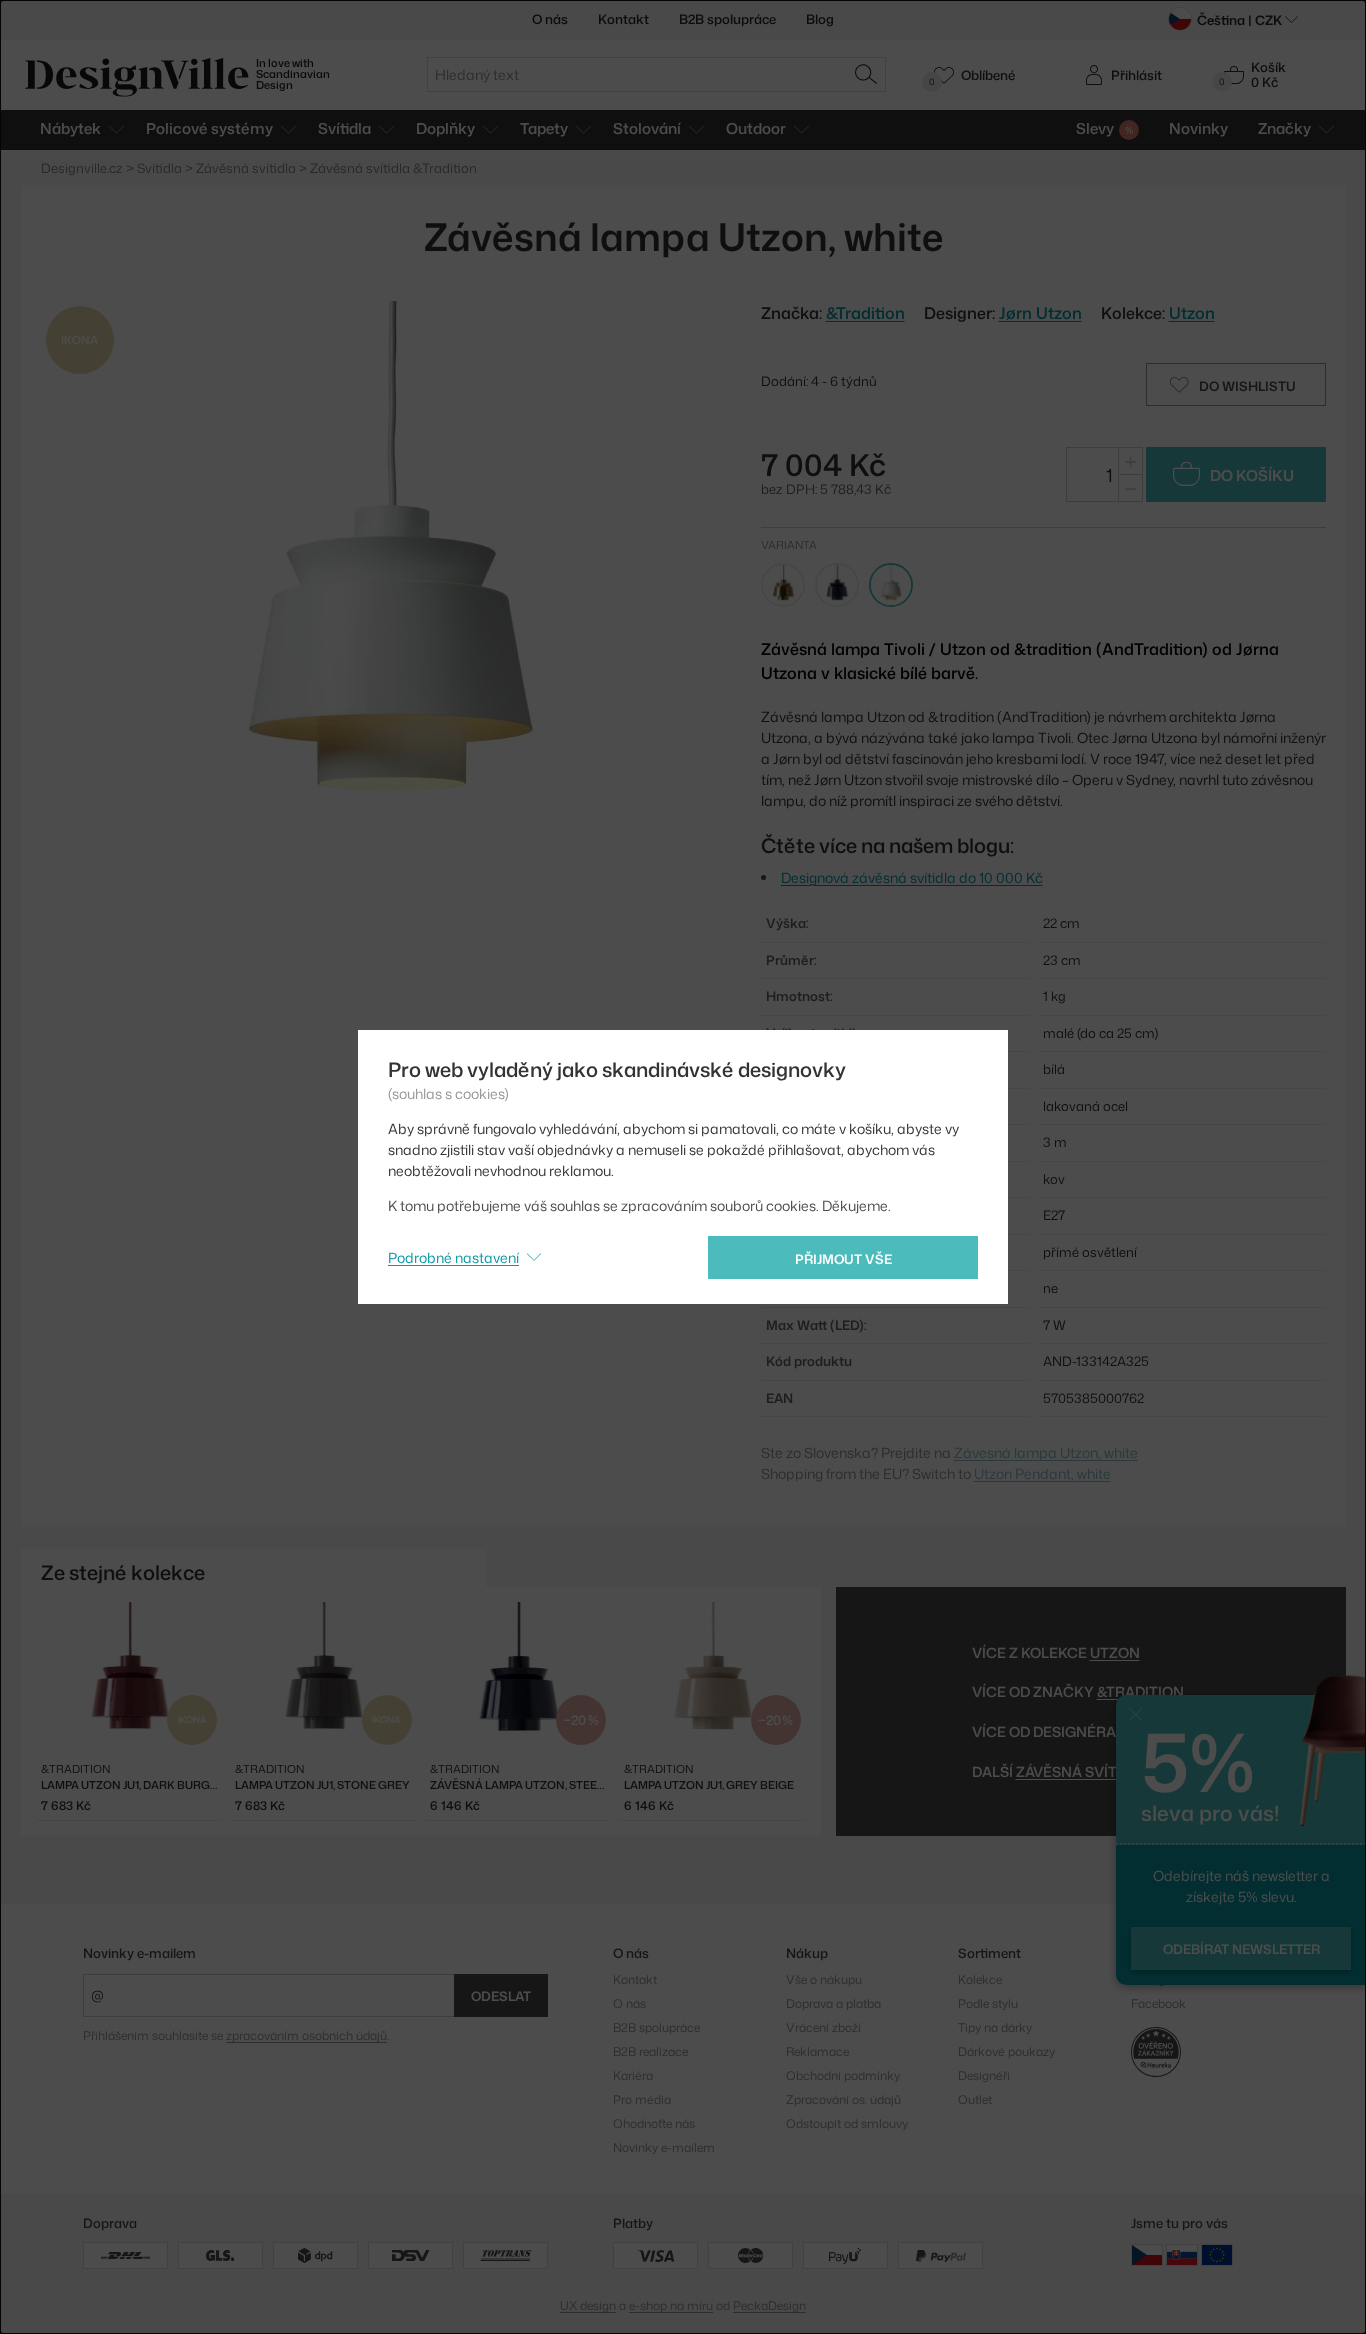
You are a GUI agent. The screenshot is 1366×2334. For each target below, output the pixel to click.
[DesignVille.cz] (1147, 2253)
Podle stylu (988, 2003)
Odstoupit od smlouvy (847, 2123)
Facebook (1158, 2003)
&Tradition (1140, 1691)
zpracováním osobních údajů (306, 2035)
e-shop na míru (671, 2305)
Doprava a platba (833, 2003)
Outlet (975, 2099)
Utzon (1192, 313)
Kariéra (633, 2075)
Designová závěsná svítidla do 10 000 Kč (912, 877)
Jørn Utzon (1040, 313)
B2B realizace (650, 2051)
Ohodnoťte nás (654, 2123)
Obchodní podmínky (843, 2075)
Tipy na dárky (995, 2027)
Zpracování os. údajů (843, 2099)
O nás (550, 19)
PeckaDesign (769, 2305)
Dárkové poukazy (1006, 2051)
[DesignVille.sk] (1182, 2253)
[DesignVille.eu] (1217, 2253)
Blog (820, 19)
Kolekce (980, 1979)
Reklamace (817, 2051)
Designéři (984, 2075)
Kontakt (623, 19)
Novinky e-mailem (139, 1953)
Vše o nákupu (824, 1979)
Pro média (642, 2099)
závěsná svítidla (1082, 1771)
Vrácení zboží (823, 2027)
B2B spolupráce (727, 19)
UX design (588, 2305)
